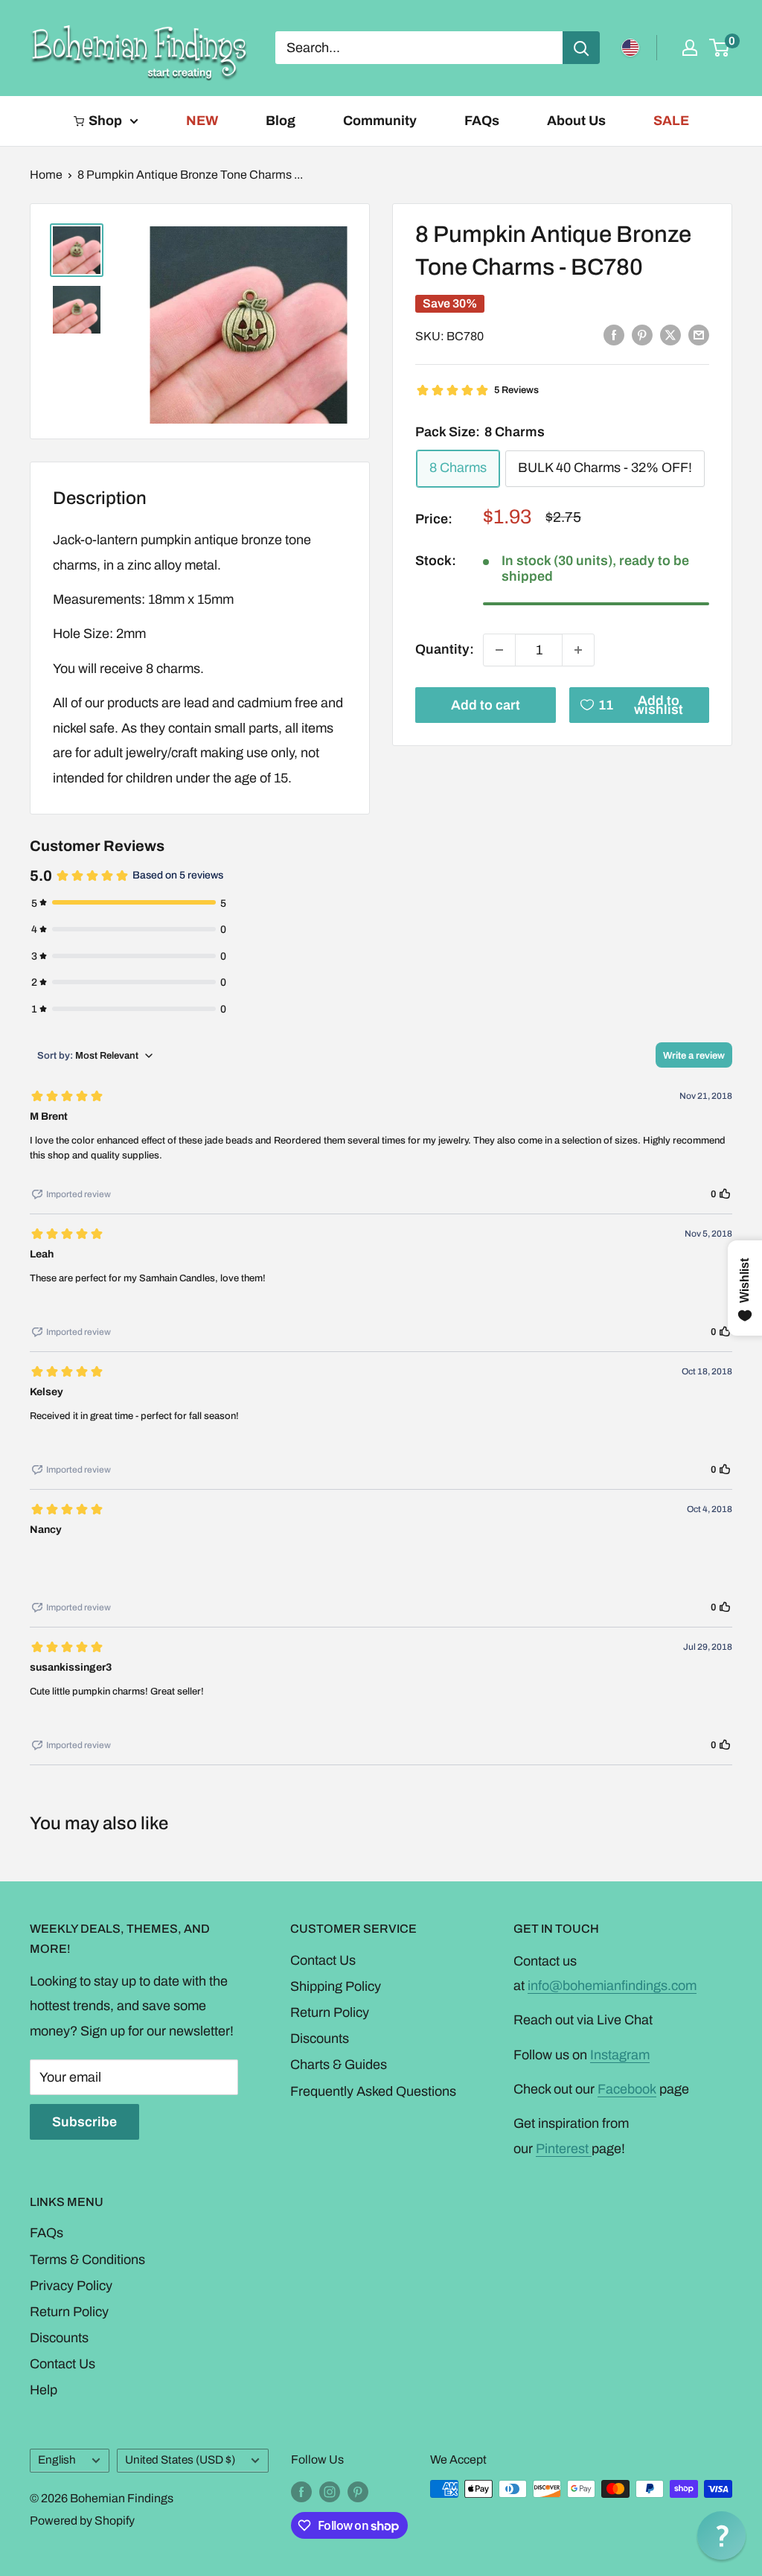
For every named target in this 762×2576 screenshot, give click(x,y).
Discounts (320, 2038)
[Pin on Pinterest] (642, 335)
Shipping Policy (336, 1986)
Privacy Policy (71, 2286)
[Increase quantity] (578, 650)
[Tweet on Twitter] (670, 335)
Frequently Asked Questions (373, 2091)
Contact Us (323, 1960)
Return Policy (330, 2012)
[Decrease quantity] (499, 650)
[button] (721, 2535)
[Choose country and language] (630, 48)
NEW (202, 121)
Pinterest (564, 2149)
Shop (105, 121)
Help (44, 2390)
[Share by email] (699, 335)
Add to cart (486, 705)
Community (380, 121)
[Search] (581, 48)
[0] (720, 48)
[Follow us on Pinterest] (358, 2491)
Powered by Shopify (82, 2521)
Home (46, 175)
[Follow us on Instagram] (330, 2491)
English (57, 2460)
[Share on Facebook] (614, 335)
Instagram (620, 2055)
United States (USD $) (180, 2460)
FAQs (482, 121)
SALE (671, 121)
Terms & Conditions (87, 2260)
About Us (576, 121)
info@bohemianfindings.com (612, 1986)
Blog (281, 121)
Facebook (627, 2089)
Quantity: (445, 649)
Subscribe (84, 2122)
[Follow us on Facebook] (301, 2491)
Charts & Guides (339, 2065)
